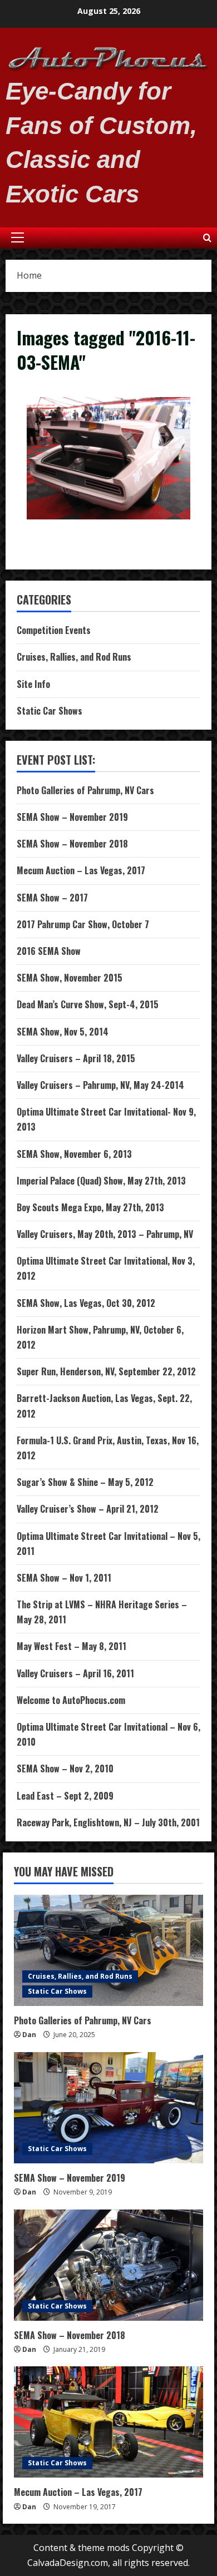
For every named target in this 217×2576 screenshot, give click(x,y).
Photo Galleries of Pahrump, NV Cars (85, 790)
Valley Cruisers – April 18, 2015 (76, 1058)
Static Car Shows (50, 711)
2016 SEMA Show (49, 951)
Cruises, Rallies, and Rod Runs (74, 657)
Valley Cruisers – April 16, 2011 (75, 1673)
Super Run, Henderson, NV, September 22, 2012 (106, 1371)
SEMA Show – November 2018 (72, 844)
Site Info (33, 684)
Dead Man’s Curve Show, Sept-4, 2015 (88, 1004)
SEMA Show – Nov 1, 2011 (64, 1578)
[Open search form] (207, 238)
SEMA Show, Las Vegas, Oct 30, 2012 (86, 1303)
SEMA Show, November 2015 (70, 978)
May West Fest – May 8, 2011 (71, 1646)
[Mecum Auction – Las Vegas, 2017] (108, 2422)
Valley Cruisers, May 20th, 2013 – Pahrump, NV (105, 1234)
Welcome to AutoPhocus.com (71, 1700)
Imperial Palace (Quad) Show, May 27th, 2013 (101, 1181)
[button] (18, 237)
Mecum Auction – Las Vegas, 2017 (81, 870)
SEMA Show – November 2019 (72, 817)
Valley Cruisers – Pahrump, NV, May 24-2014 (100, 1085)
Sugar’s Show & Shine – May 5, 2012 (85, 1482)
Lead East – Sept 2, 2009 (65, 1796)
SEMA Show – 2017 (52, 898)
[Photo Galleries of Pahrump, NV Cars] (108, 1950)
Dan (29, 2035)
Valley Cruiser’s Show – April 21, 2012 (88, 1509)
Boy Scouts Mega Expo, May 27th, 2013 (90, 1207)
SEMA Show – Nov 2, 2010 (65, 1768)
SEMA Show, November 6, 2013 (74, 1154)
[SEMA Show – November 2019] (108, 2108)
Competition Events (54, 630)
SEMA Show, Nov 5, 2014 (63, 1032)
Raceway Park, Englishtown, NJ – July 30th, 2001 (108, 1822)
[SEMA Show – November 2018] (108, 2265)
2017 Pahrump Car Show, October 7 (83, 924)
